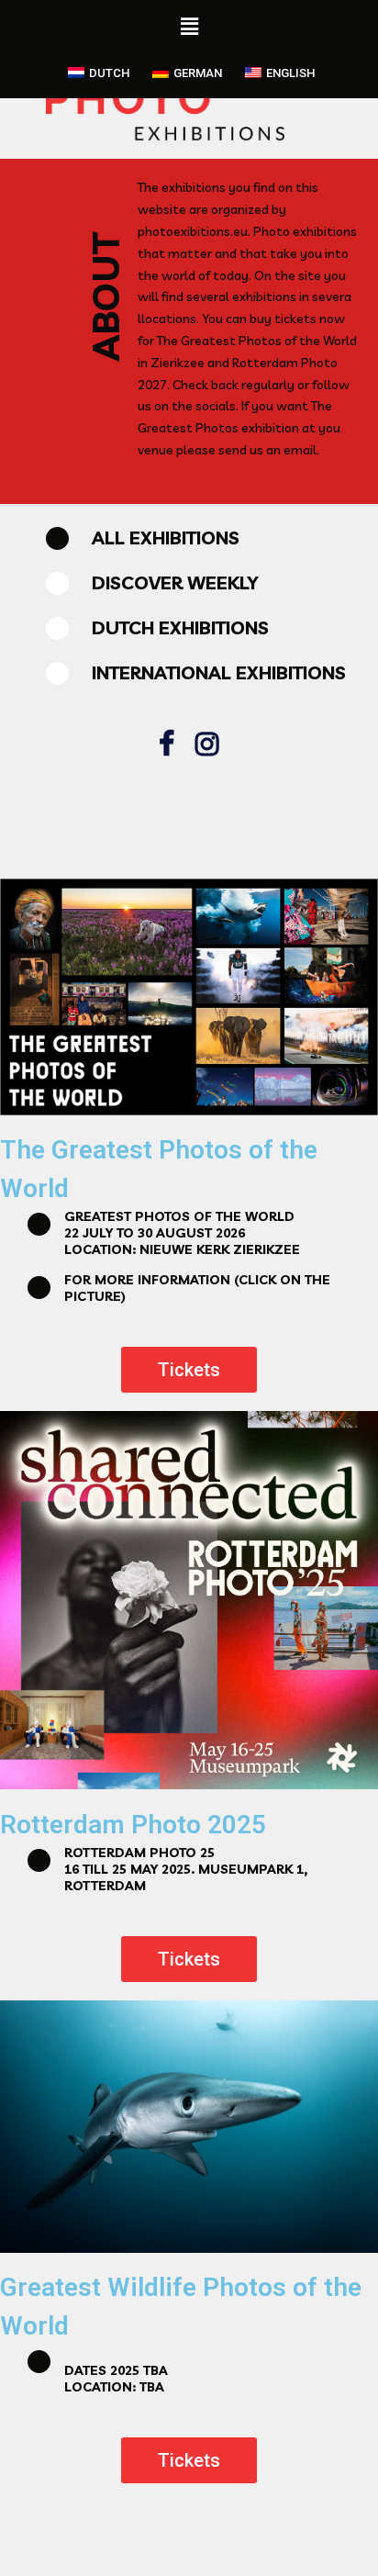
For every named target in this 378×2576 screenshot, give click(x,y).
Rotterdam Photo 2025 (133, 1825)
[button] (189, 1370)
